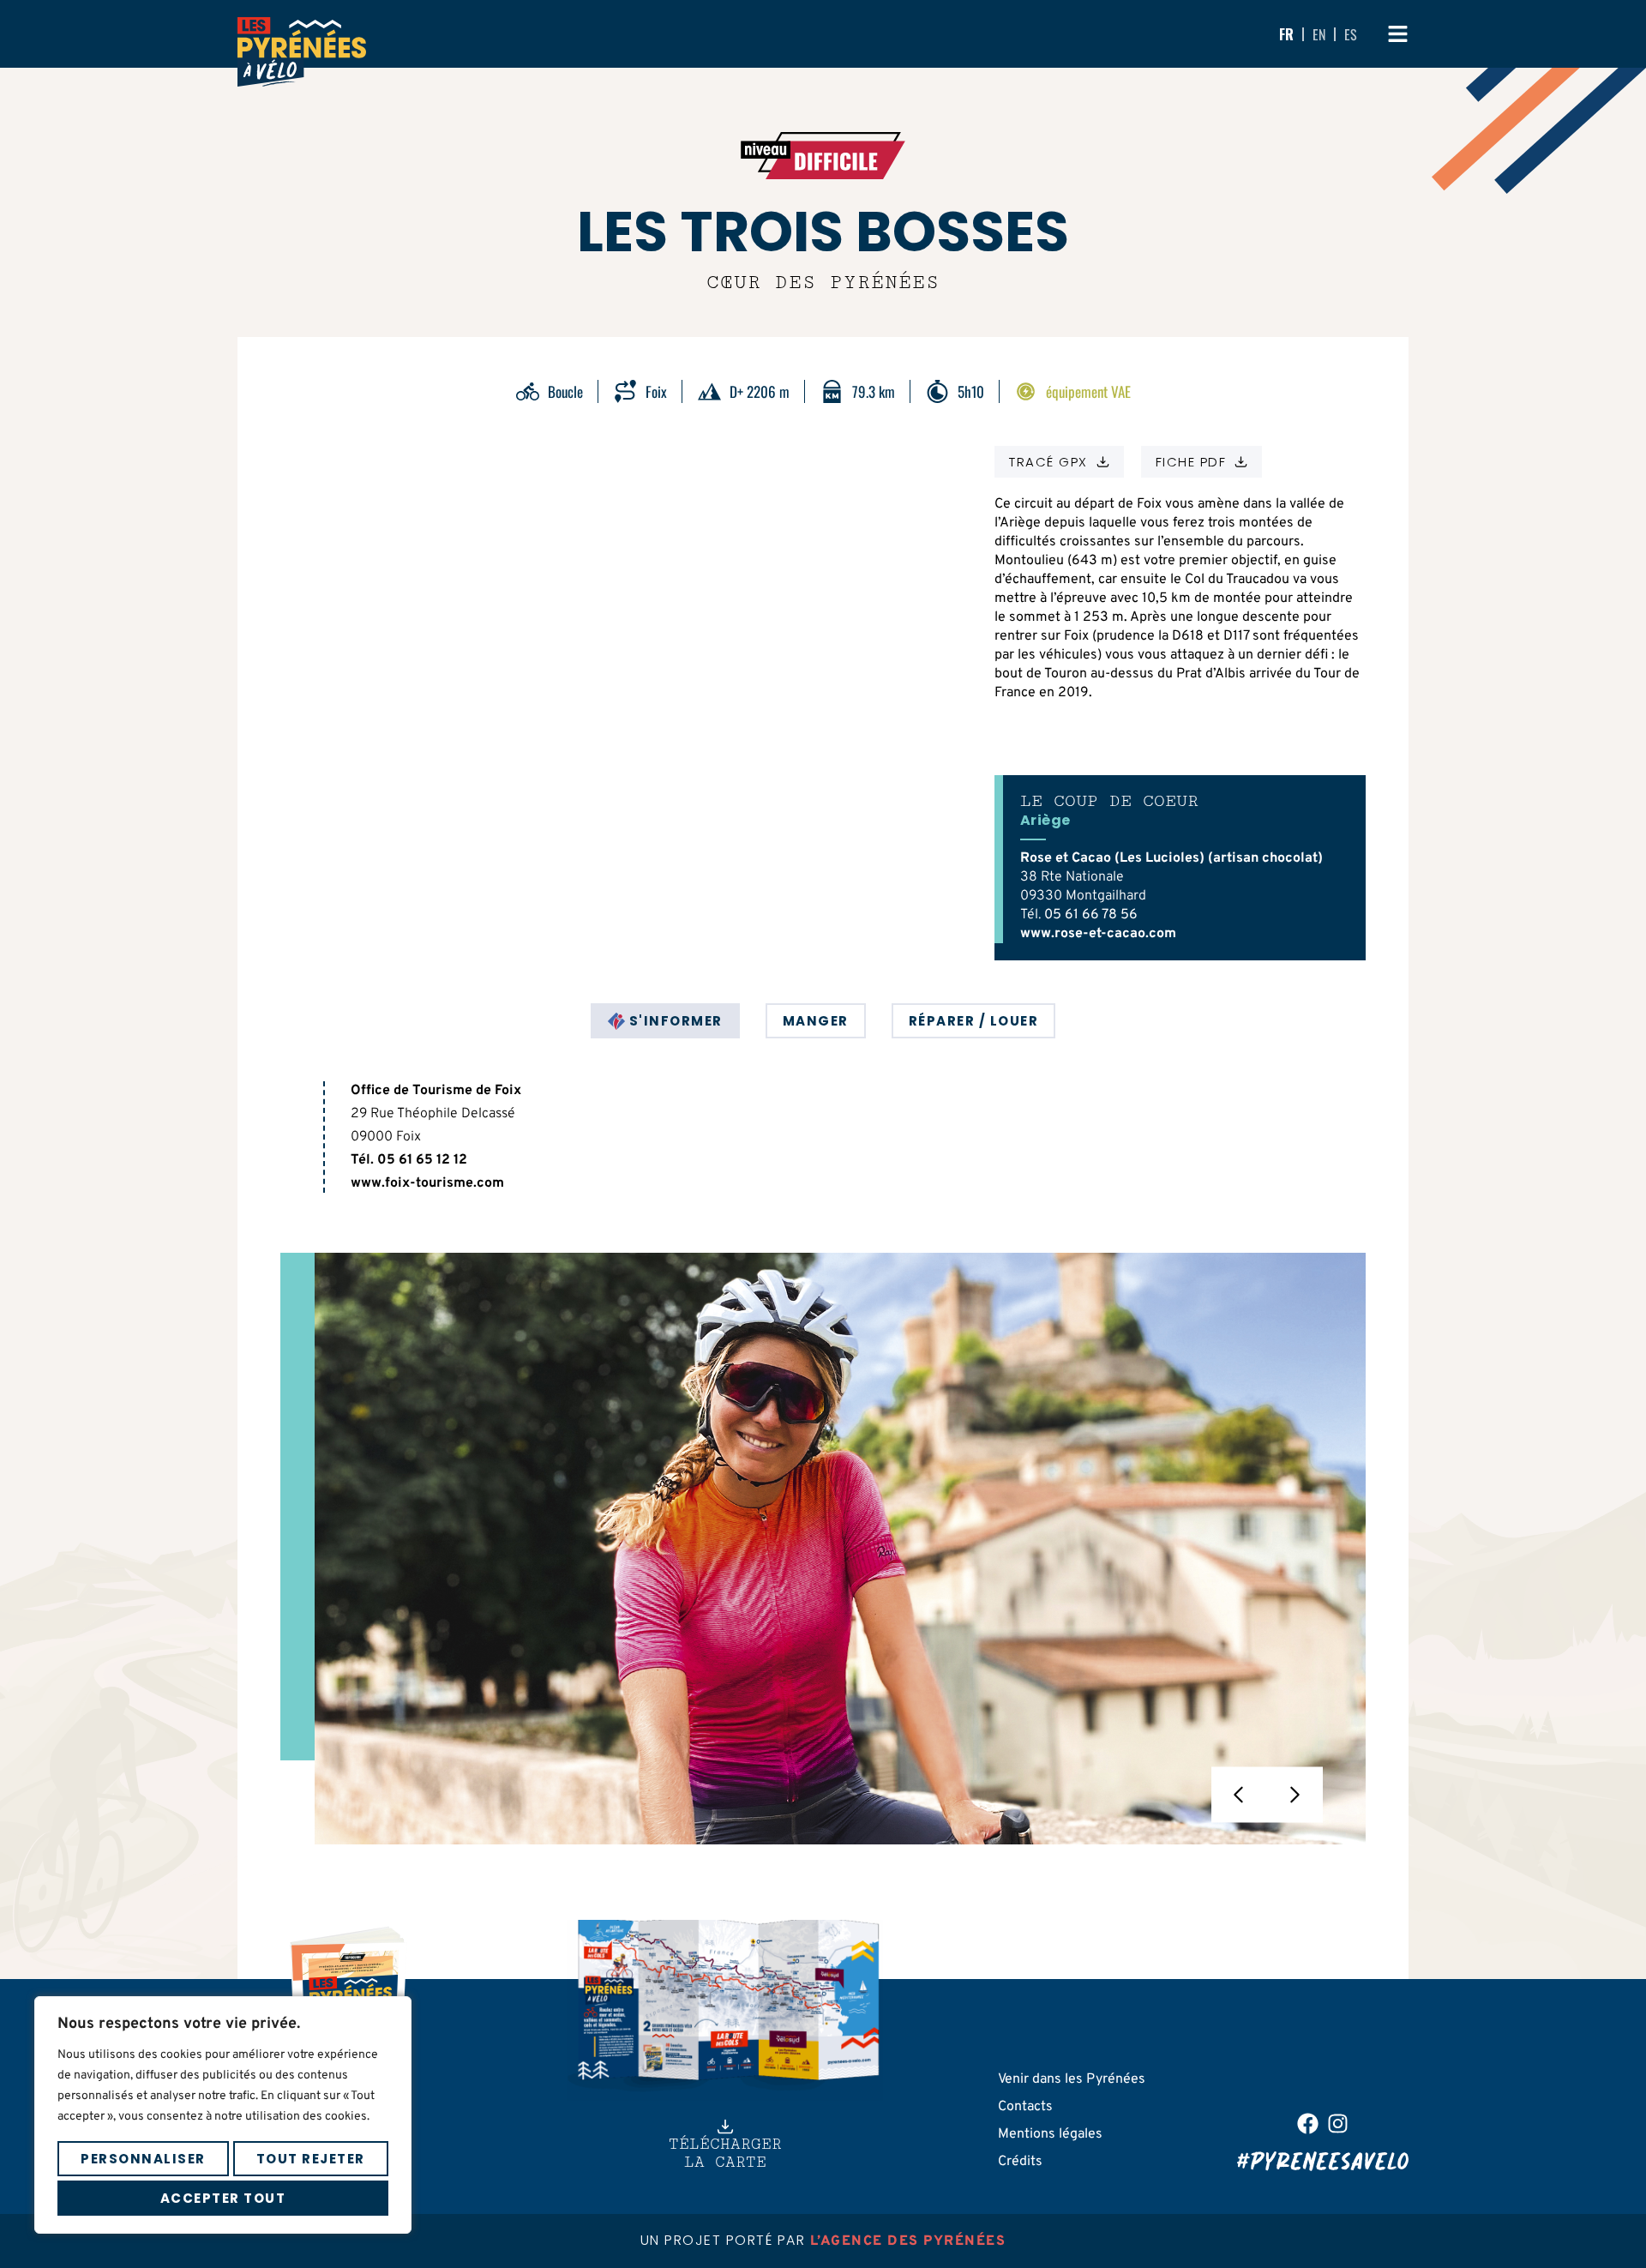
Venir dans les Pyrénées (1072, 2079)
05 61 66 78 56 (1091, 915)
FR (1286, 34)
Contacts (1025, 2107)
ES (1351, 34)
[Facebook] (1308, 2124)
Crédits (1020, 2162)
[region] (223, 2115)
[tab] (665, 1021)
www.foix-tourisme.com (427, 1183)
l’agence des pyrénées (908, 2241)
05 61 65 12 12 (422, 1160)
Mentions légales (1050, 2134)
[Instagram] (1338, 2124)
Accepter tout (223, 2198)
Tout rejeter (311, 2159)
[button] (1239, 1794)
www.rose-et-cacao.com (1098, 934)
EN (1319, 34)
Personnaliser (143, 2159)
